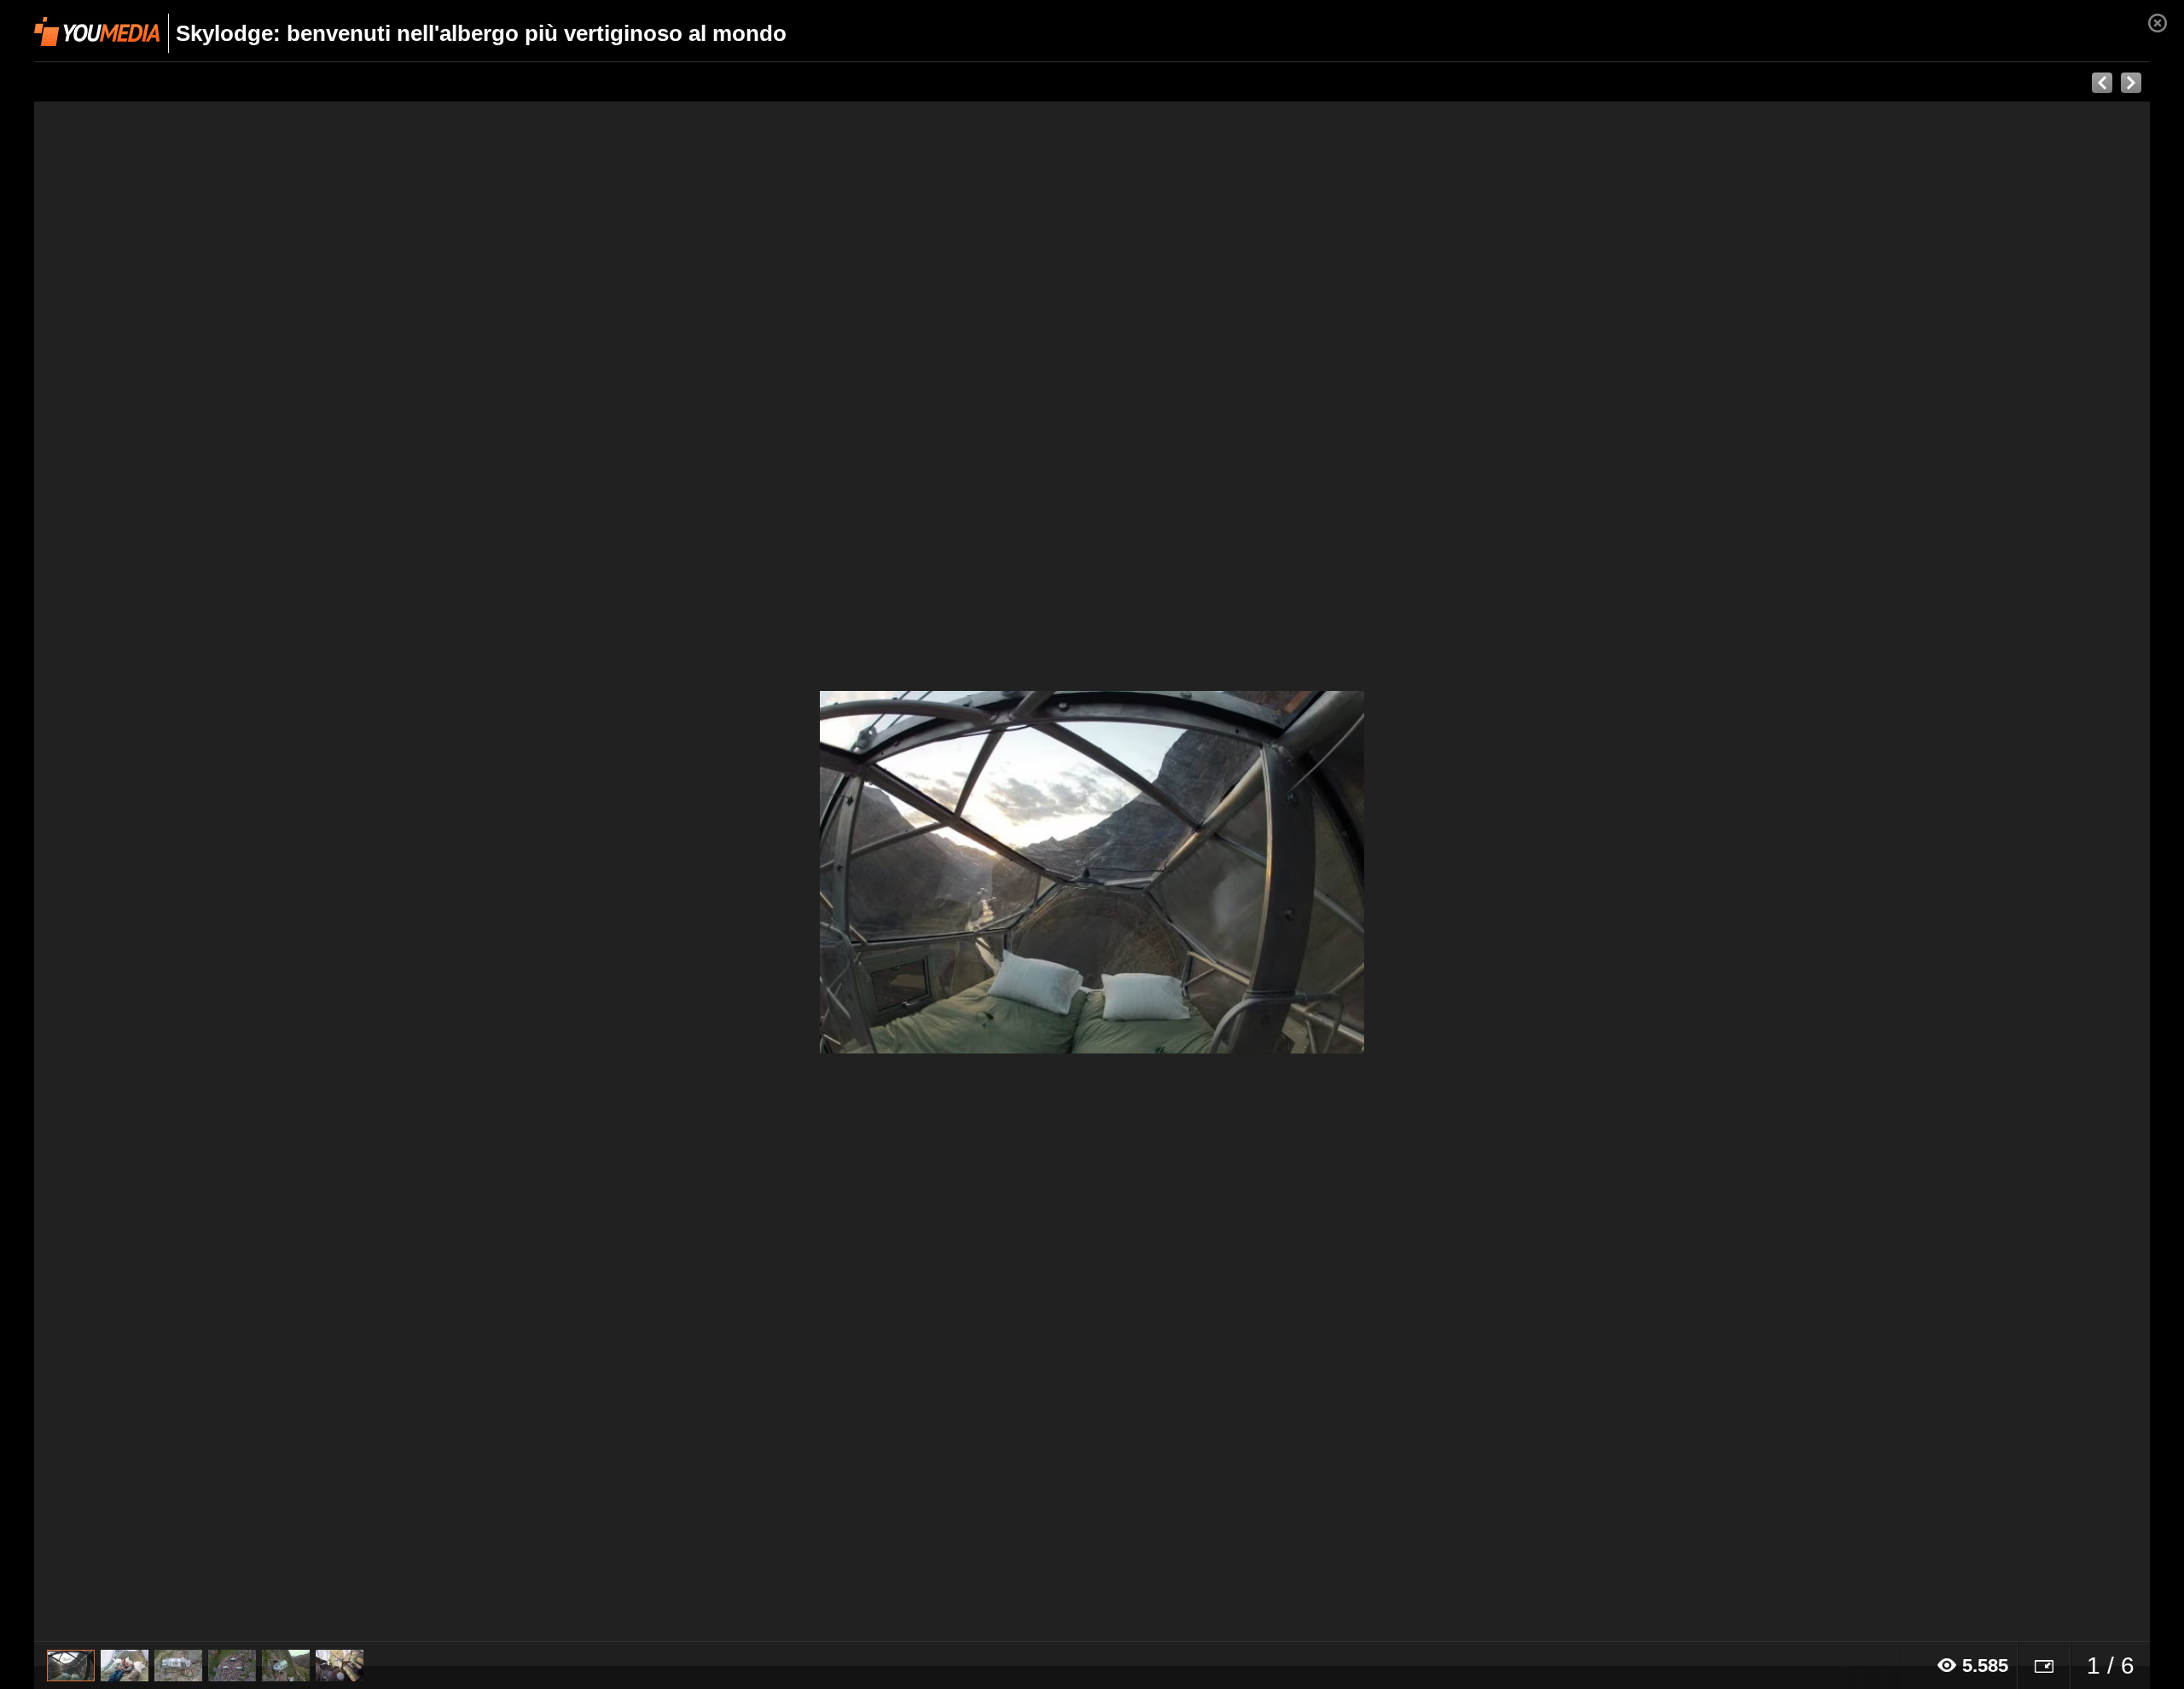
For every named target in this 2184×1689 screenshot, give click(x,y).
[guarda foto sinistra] (246, 872)
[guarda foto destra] (1304, 872)
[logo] (97, 32)
